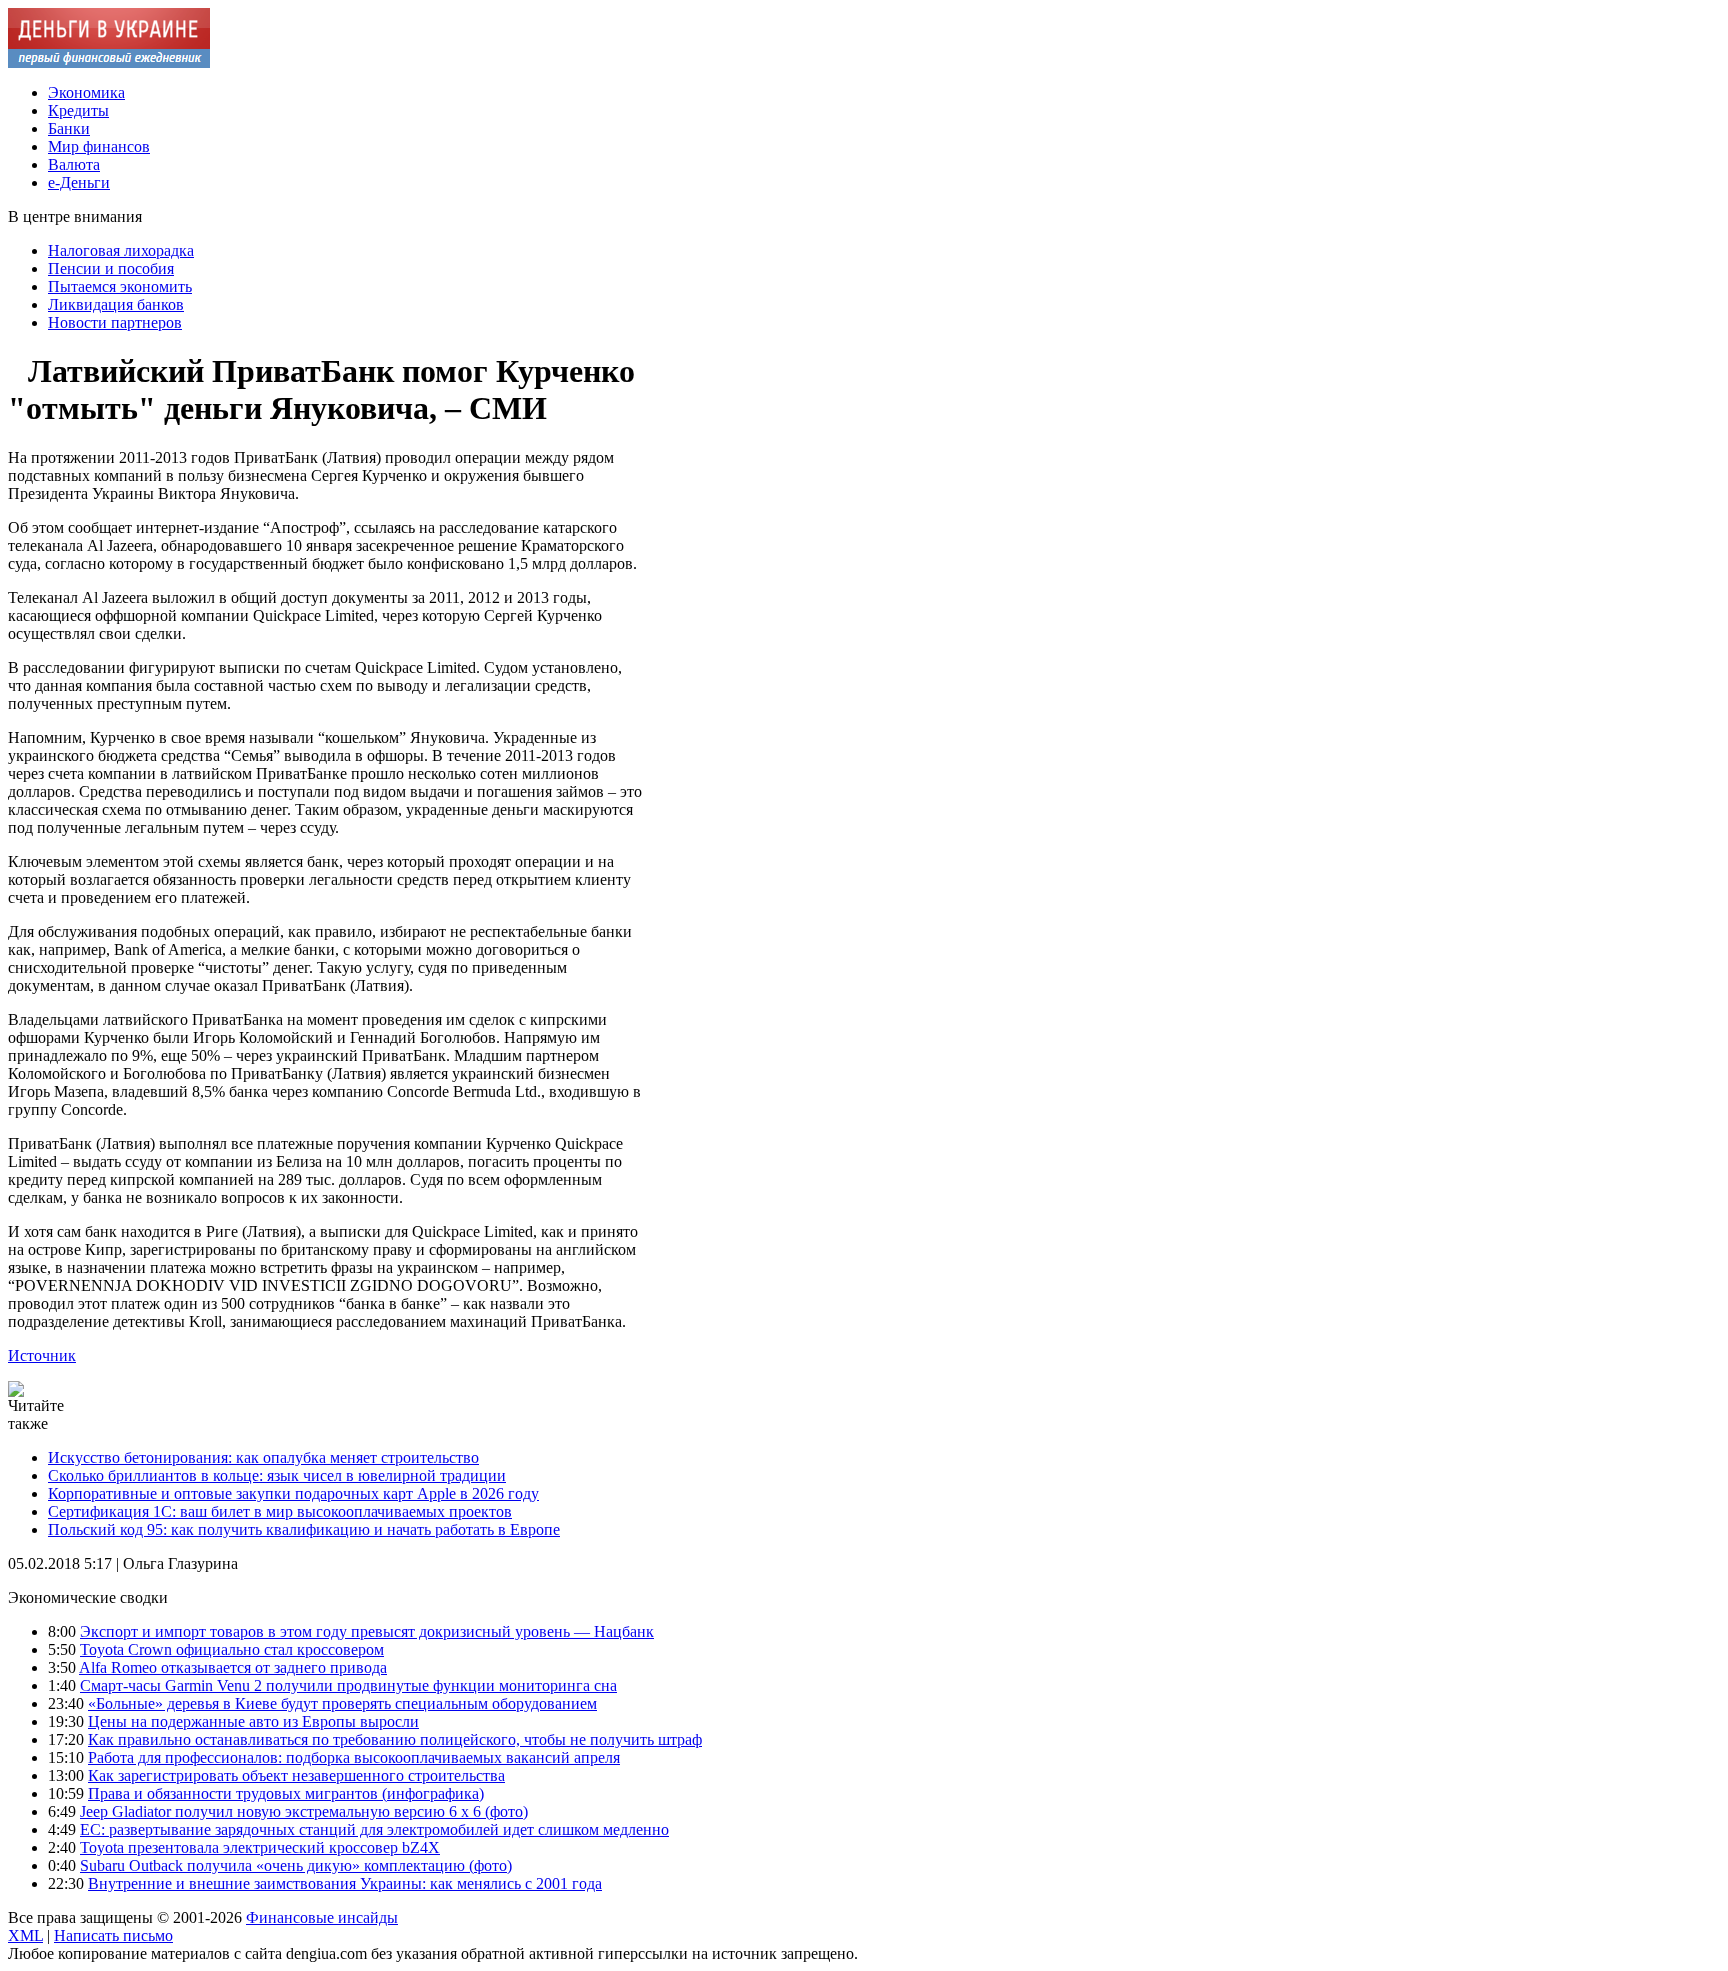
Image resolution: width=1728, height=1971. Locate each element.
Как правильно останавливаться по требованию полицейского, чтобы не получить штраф (395, 1739)
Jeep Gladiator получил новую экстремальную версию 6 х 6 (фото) (304, 1811)
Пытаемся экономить (120, 286)
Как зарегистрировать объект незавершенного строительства (296, 1775)
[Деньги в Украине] (109, 62)
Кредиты (78, 110)
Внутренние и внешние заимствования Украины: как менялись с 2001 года (345, 1883)
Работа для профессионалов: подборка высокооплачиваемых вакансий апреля (354, 1757)
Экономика (86, 92)
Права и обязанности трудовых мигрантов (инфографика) (286, 1793)
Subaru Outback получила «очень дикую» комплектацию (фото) (296, 1865)
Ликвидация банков (116, 304)
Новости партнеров (115, 322)
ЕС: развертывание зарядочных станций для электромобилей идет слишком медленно (374, 1829)
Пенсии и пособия (111, 268)
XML (25, 1935)
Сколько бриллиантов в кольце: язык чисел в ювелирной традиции (277, 1475)
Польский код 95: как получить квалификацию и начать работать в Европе (304, 1529)
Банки (69, 128)
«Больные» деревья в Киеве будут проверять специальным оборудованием (342, 1703)
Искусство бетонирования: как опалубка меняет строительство (263, 1457)
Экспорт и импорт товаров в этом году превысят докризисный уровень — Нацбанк (367, 1631)
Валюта (74, 164)
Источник (42, 1355)
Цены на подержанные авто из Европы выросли (253, 1721)
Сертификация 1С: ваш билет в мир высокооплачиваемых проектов (280, 1511)
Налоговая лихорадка (121, 250)
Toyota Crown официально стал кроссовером (232, 1649)
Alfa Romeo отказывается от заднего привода (233, 1667)
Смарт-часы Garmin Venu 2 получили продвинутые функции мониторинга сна (348, 1685)
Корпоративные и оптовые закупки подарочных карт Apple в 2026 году (293, 1493)
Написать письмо (113, 1935)
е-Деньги (79, 182)
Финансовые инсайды (322, 1917)
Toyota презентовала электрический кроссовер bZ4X (260, 1847)
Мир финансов (99, 146)
